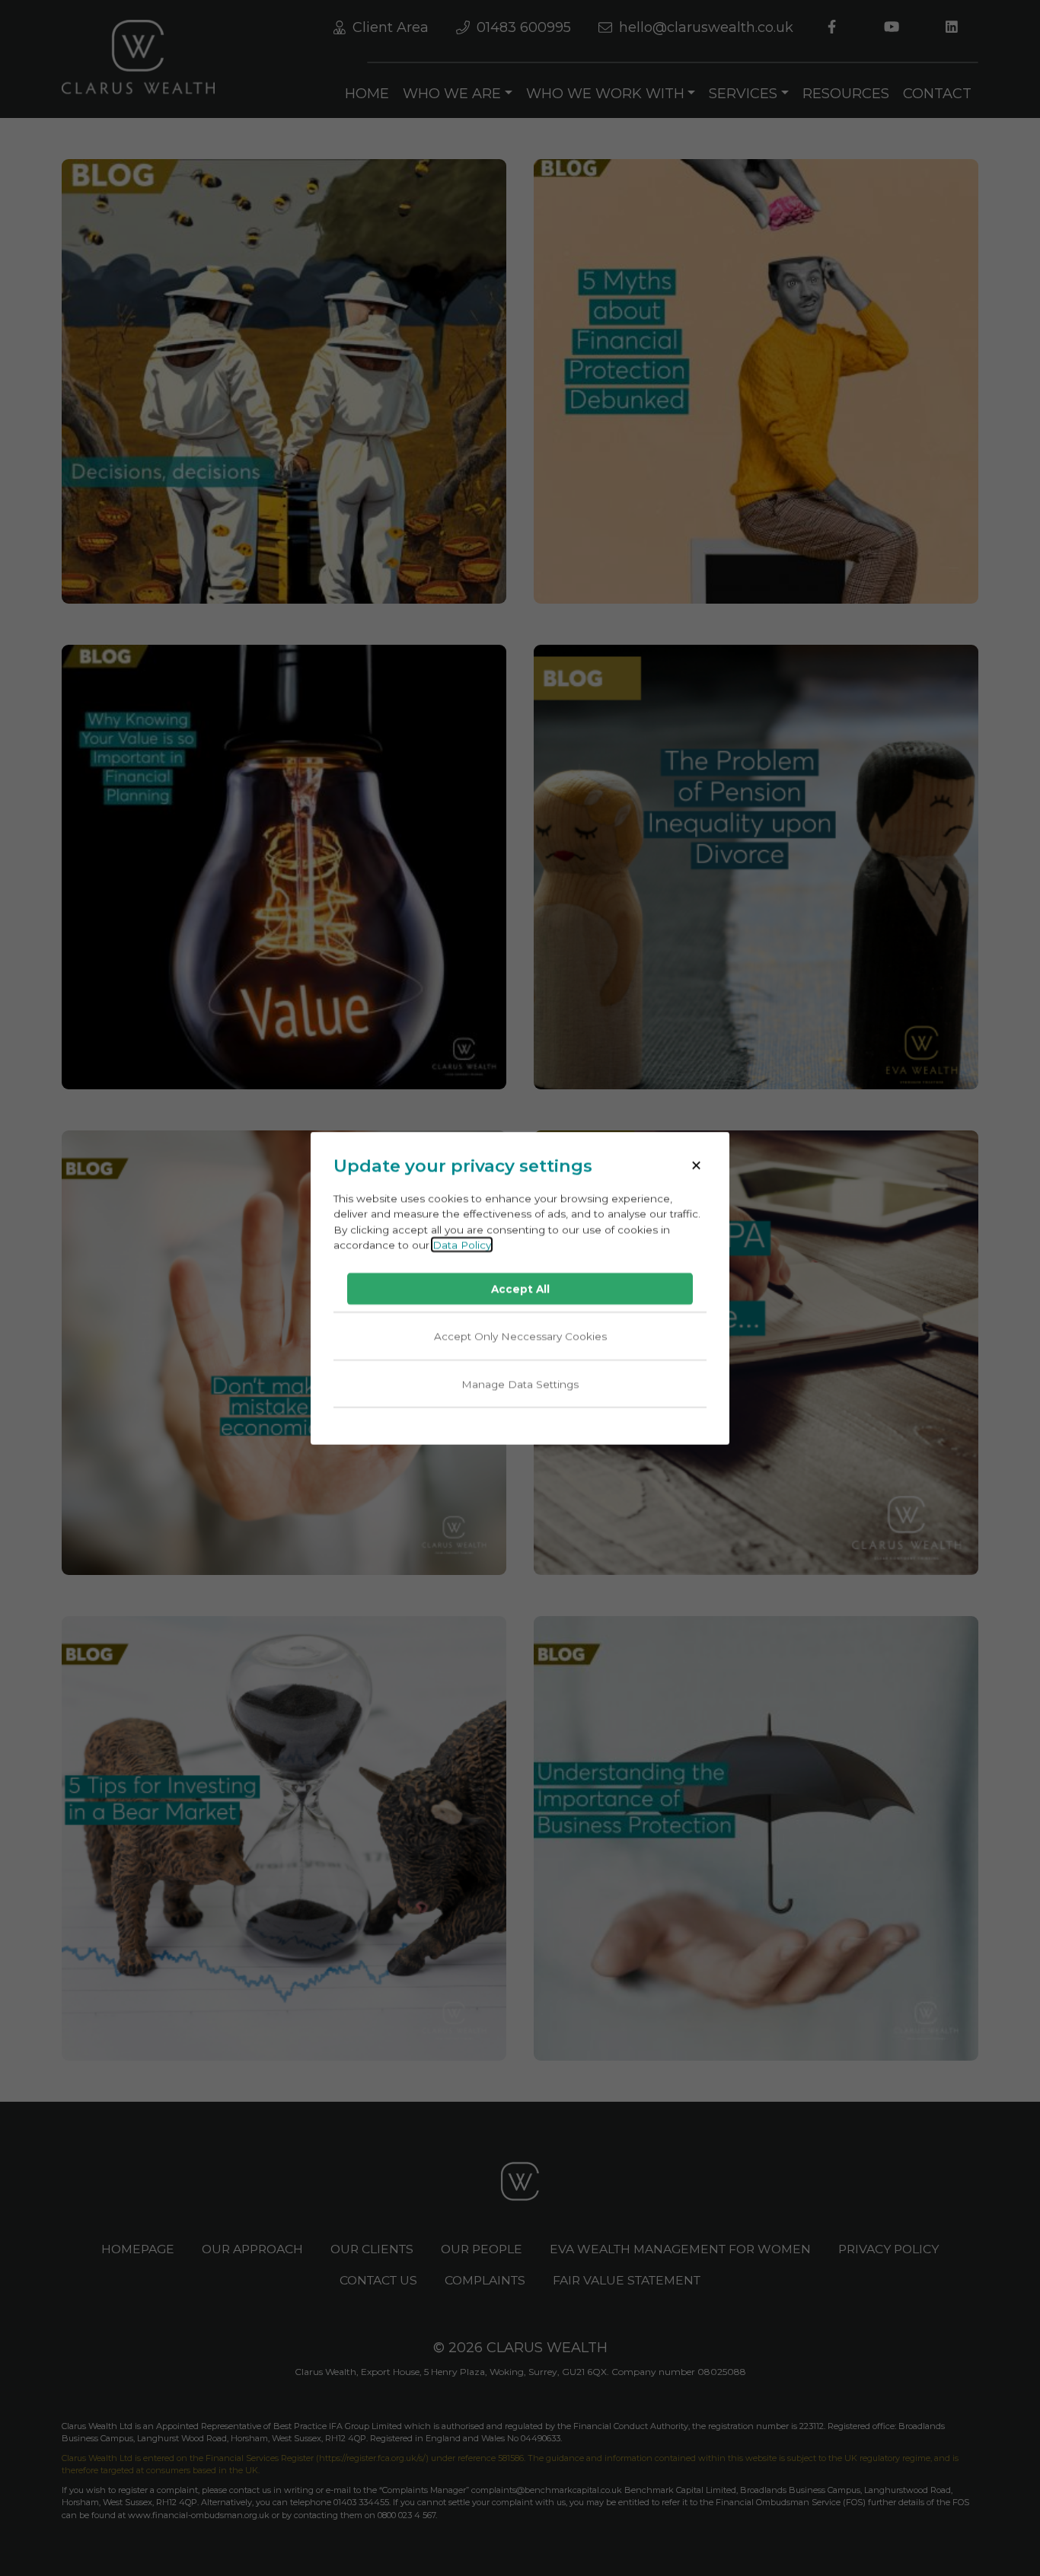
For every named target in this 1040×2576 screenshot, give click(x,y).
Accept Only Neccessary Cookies (520, 1336)
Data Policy (462, 1244)
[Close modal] (696, 1166)
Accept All (520, 1289)
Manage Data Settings (520, 1383)
